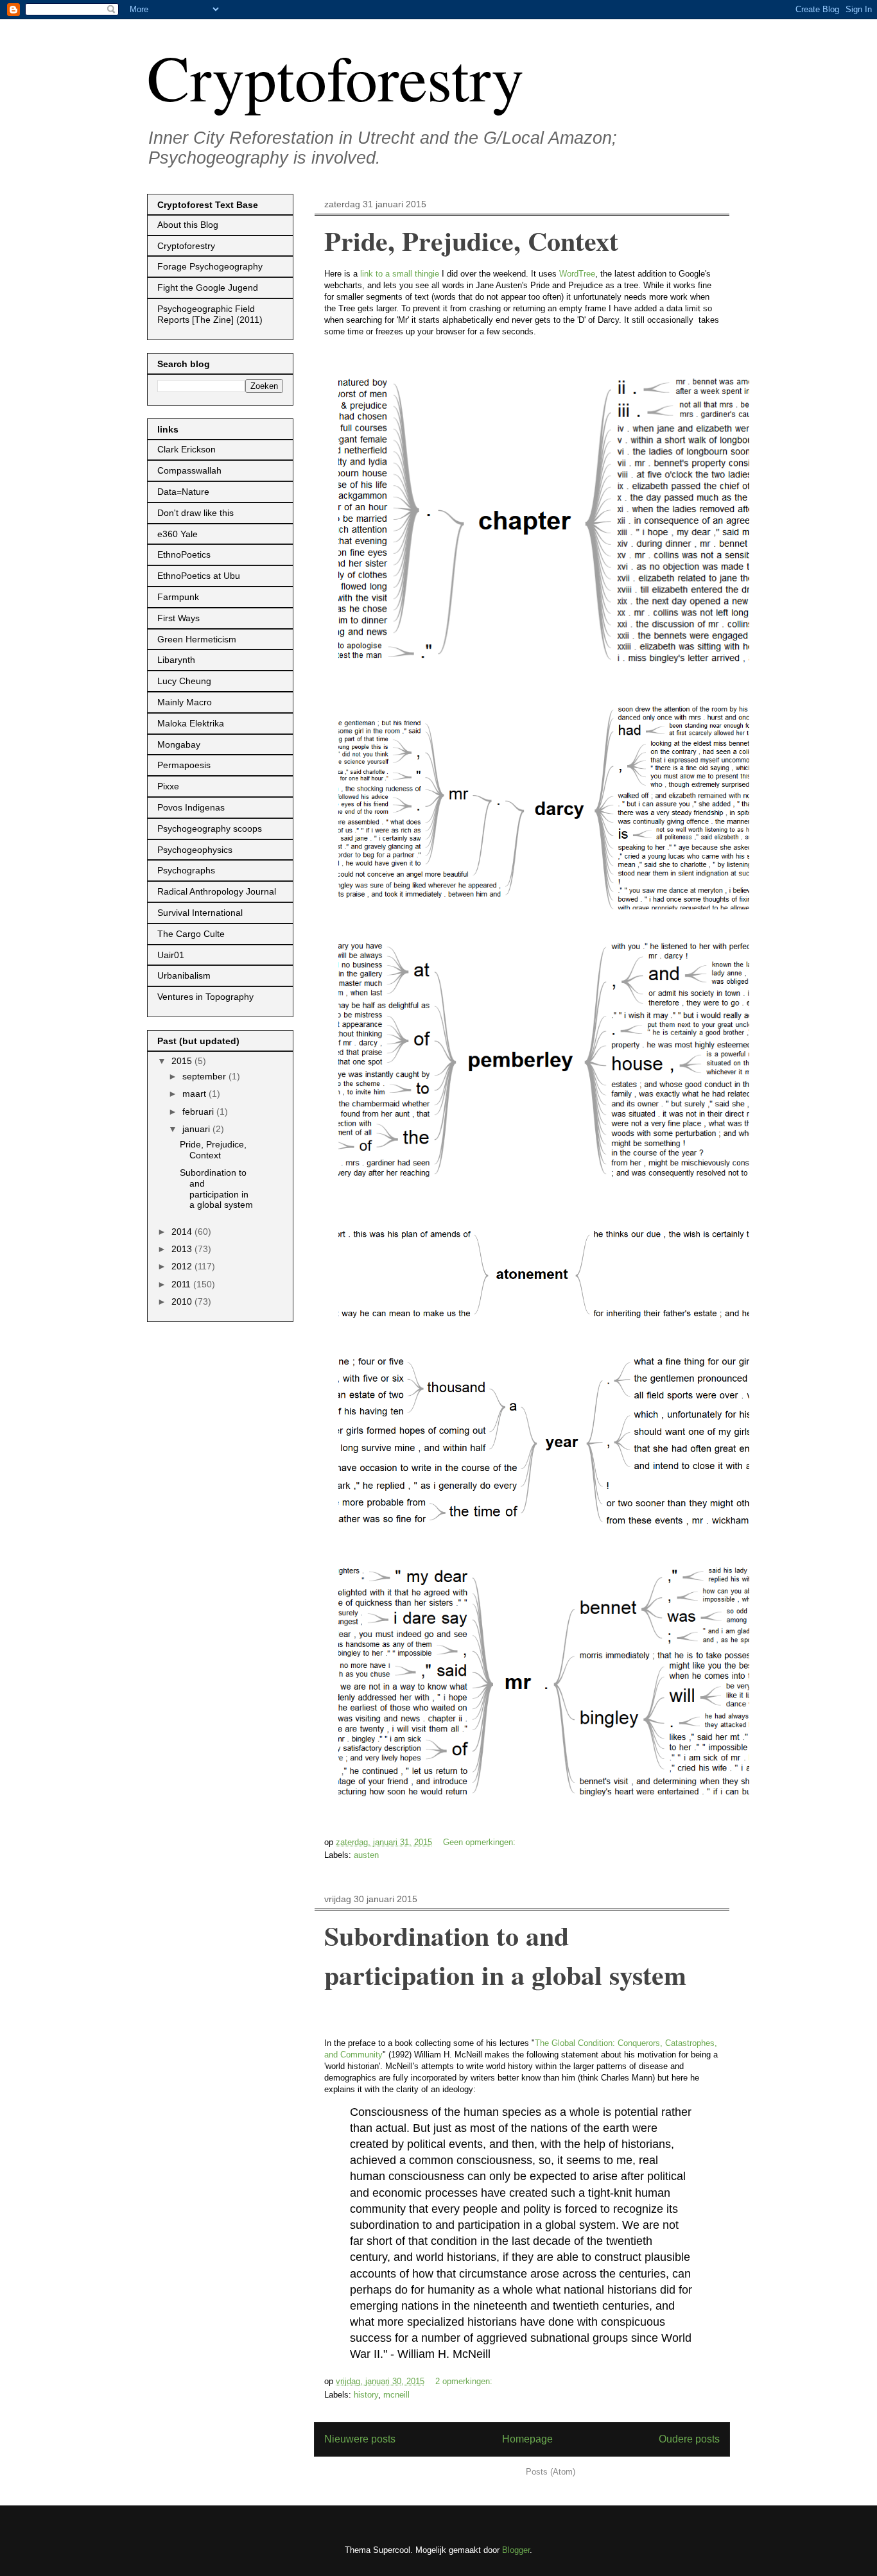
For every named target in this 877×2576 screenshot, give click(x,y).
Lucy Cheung (184, 681)
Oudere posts (689, 2439)
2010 (183, 1301)
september (205, 1076)
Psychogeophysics (195, 850)
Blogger (516, 2550)
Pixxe (168, 786)
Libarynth (176, 660)
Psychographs (186, 870)
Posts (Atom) (551, 2472)
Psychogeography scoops (210, 829)
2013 (183, 1249)
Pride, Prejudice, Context (471, 240)
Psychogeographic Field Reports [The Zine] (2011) (210, 314)
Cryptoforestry (335, 76)
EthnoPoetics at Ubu (199, 576)
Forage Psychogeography (210, 266)
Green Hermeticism (197, 639)
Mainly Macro (185, 702)
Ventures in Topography (205, 997)
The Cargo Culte (191, 934)
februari (199, 1112)
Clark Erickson (187, 449)
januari (197, 1129)
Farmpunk (178, 597)
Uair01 (171, 955)
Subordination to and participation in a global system (505, 1955)
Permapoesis (184, 765)
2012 (183, 1266)
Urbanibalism (184, 975)
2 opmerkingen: (465, 2381)
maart (195, 1094)
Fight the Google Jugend (208, 288)
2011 (182, 1284)
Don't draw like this (195, 513)
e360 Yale (178, 534)
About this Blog (188, 225)
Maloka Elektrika (191, 723)
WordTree (577, 274)
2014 (183, 1232)
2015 (183, 1061)
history (366, 2395)
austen (366, 1855)
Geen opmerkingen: (481, 1842)
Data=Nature (183, 492)
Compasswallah (189, 470)
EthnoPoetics (184, 554)
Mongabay (179, 744)
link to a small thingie (400, 274)
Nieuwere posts (360, 2439)
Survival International (200, 913)
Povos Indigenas (191, 807)
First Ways (178, 618)
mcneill (396, 2395)
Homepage (527, 2439)
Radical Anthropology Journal (217, 891)
